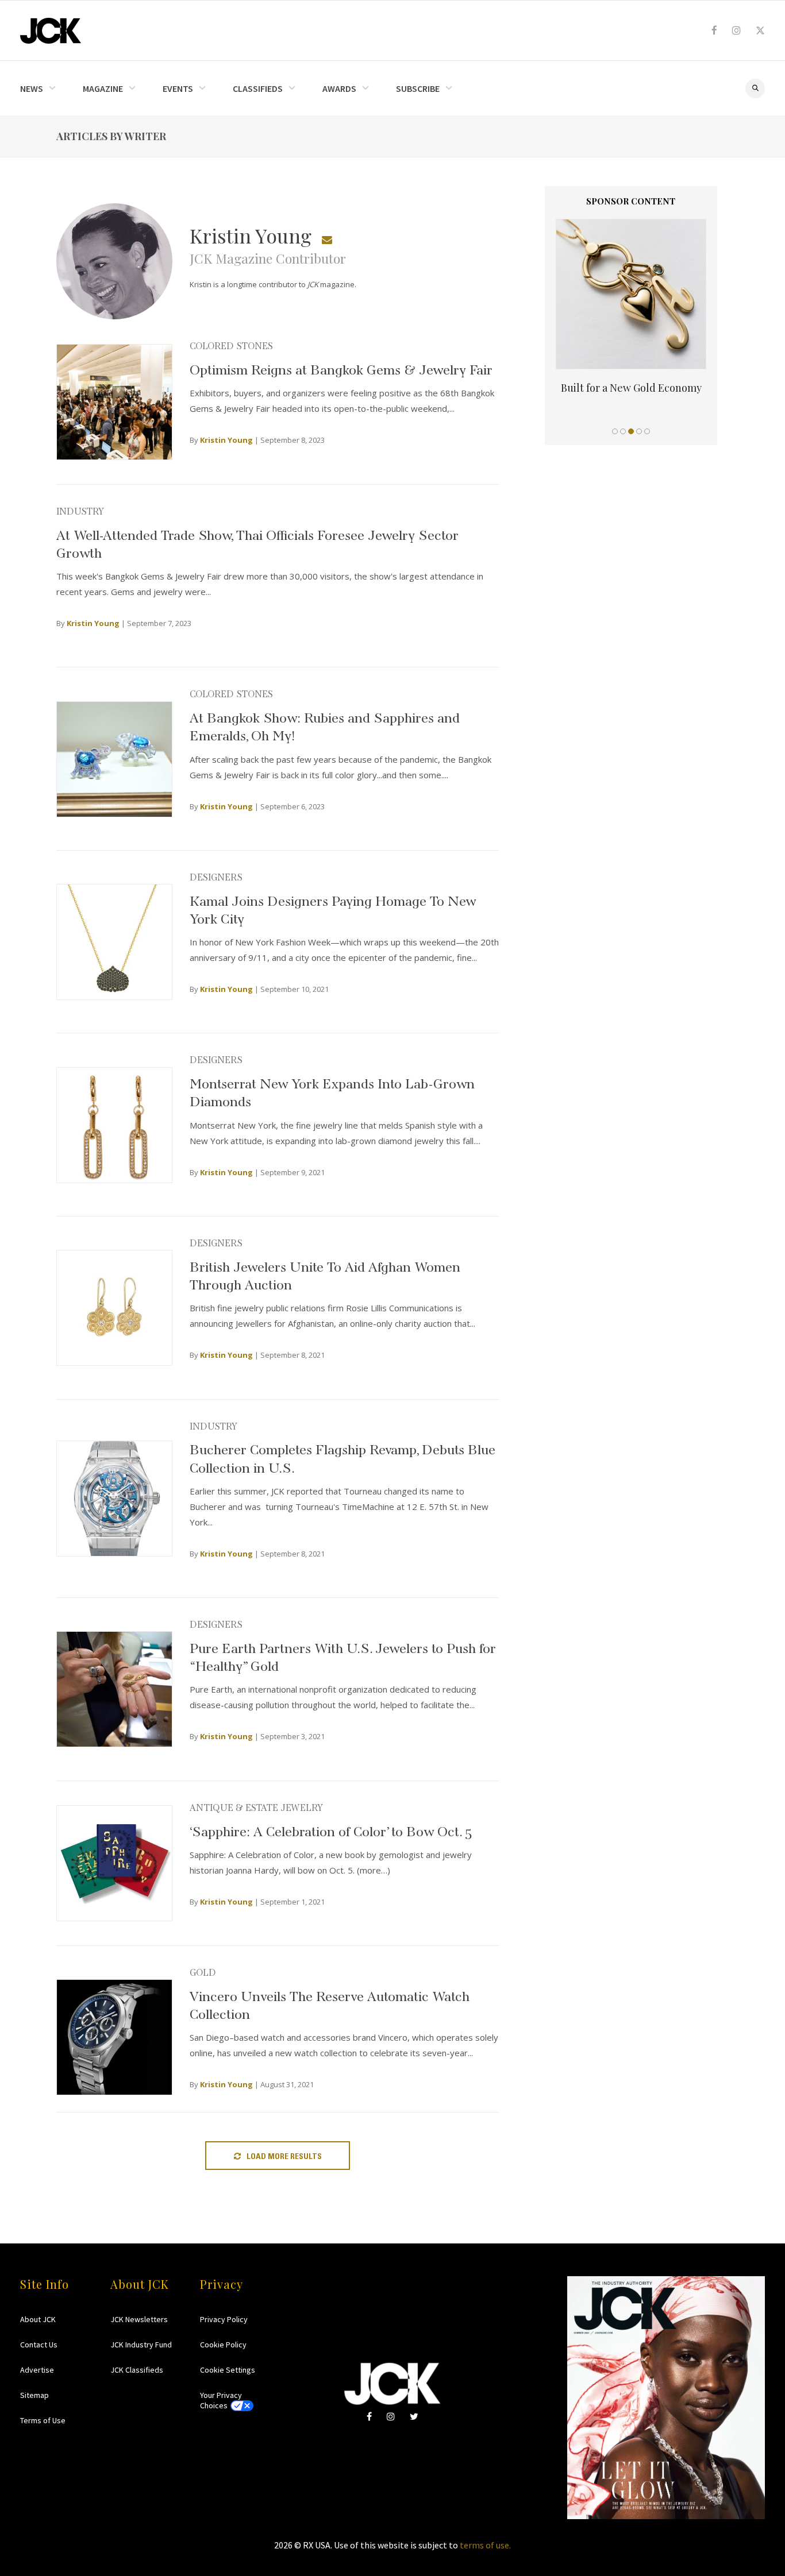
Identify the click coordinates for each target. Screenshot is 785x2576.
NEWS (32, 88)
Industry (80, 510)
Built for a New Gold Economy (631, 388)
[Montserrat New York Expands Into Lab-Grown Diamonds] (114, 1125)
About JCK (38, 2319)
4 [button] (639, 431)
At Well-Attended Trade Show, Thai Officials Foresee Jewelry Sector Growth (257, 542)
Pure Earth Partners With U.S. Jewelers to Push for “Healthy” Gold (343, 1655)
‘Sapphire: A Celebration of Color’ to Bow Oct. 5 (331, 1830)
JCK (51, 31)
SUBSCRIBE (418, 88)
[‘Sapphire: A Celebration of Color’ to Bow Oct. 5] (114, 1863)
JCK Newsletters (139, 2319)
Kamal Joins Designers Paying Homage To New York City (333, 908)
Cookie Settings (228, 2370)
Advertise (37, 2370)
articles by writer (111, 136)
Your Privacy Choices (221, 2400)
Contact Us (39, 2345)
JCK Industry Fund (141, 2345)
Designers (216, 876)
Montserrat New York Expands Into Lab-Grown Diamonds (332, 1091)
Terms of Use (43, 2420)
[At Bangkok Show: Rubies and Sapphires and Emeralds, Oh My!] (114, 759)
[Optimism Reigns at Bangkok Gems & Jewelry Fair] (114, 402)
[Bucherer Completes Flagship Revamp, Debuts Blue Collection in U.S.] (114, 1499)
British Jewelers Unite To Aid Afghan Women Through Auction (325, 1274)
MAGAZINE (103, 88)
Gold (203, 1971)
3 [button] (631, 431)
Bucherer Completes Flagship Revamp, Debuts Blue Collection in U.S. (343, 1457)
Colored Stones (231, 345)
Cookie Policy (223, 2345)
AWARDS (339, 88)
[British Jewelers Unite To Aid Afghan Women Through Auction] (114, 1308)
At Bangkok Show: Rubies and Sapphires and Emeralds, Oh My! (325, 725)
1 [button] (615, 431)
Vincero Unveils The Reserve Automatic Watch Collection (330, 2003)
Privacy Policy (224, 2319)
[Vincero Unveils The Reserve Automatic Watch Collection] (114, 2037)
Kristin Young (226, 440)
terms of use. (485, 2545)
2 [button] (623, 431)
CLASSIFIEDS (258, 88)
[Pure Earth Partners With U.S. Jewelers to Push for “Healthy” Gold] (114, 1689)
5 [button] (647, 431)
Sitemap (34, 2395)
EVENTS (178, 88)
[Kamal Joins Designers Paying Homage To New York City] (114, 942)
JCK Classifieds (137, 2370)
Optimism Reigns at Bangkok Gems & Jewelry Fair (341, 368)
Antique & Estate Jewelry (256, 1806)
